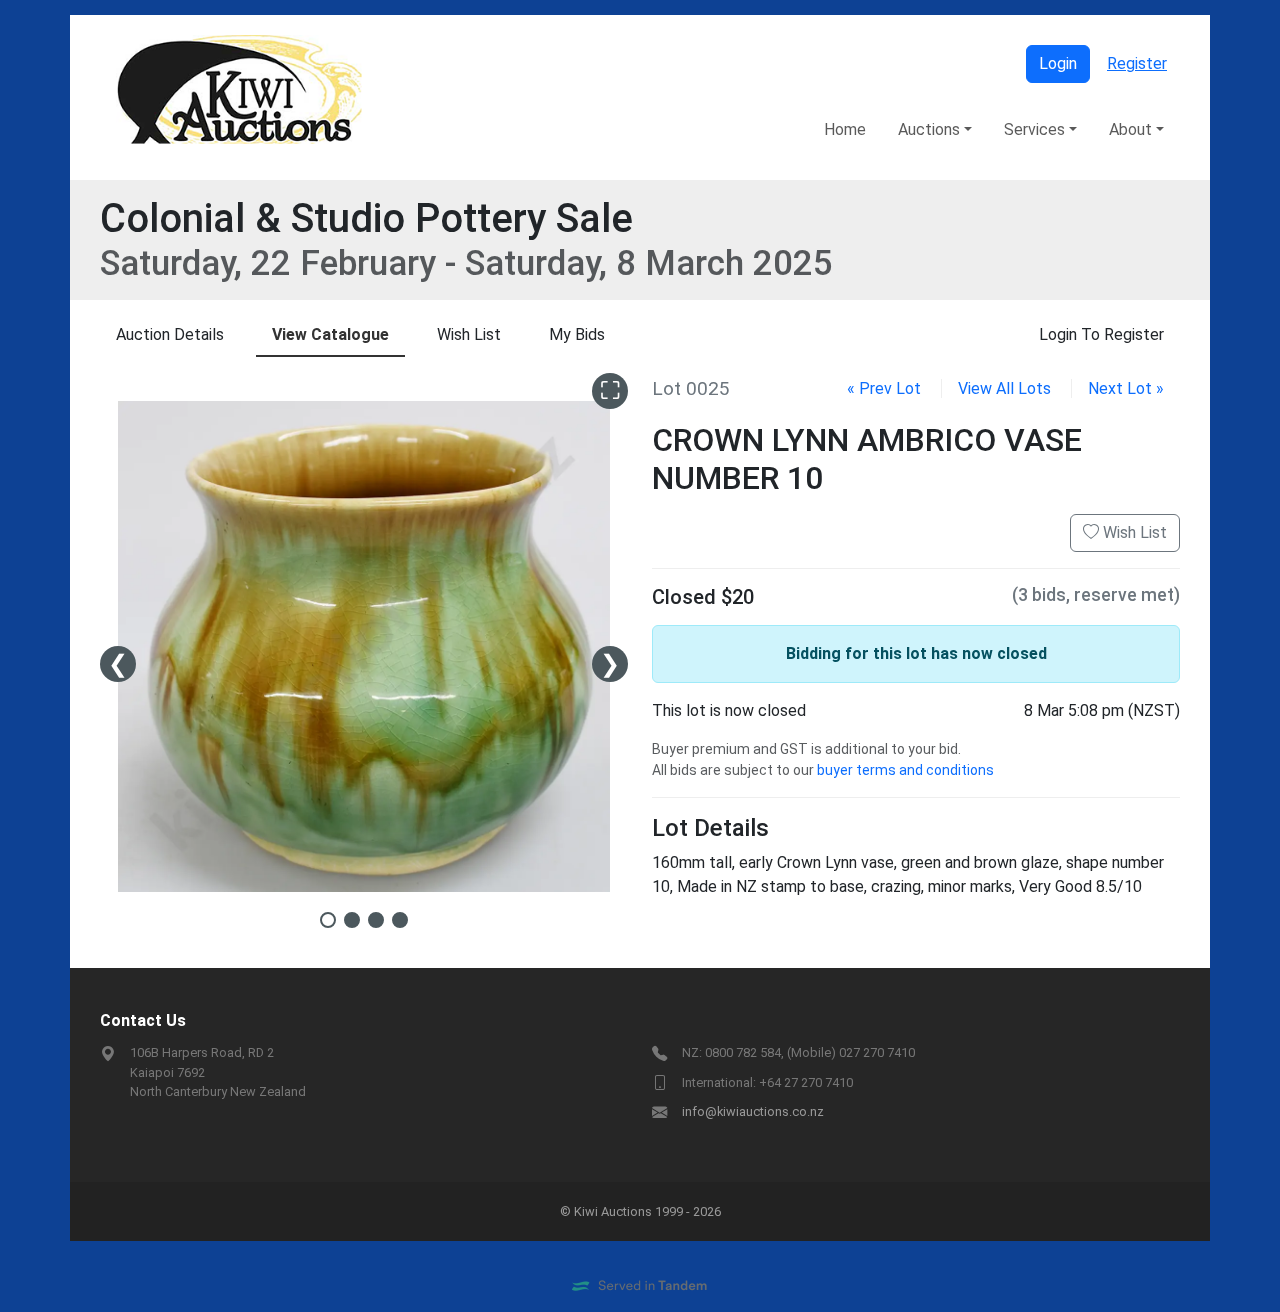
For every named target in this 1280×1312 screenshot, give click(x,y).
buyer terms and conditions (905, 770)
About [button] (1130, 129)
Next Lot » (1126, 388)
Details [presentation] (170, 334)
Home (845, 129)
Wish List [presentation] (469, 334)
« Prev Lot (884, 388)
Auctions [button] (929, 129)
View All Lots (1004, 388)
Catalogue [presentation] (330, 334)
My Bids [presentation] (577, 334)
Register (1137, 63)
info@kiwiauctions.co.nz (753, 1111)
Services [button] (1034, 129)
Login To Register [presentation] (1101, 334)
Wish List (1133, 532)
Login (1058, 63)
